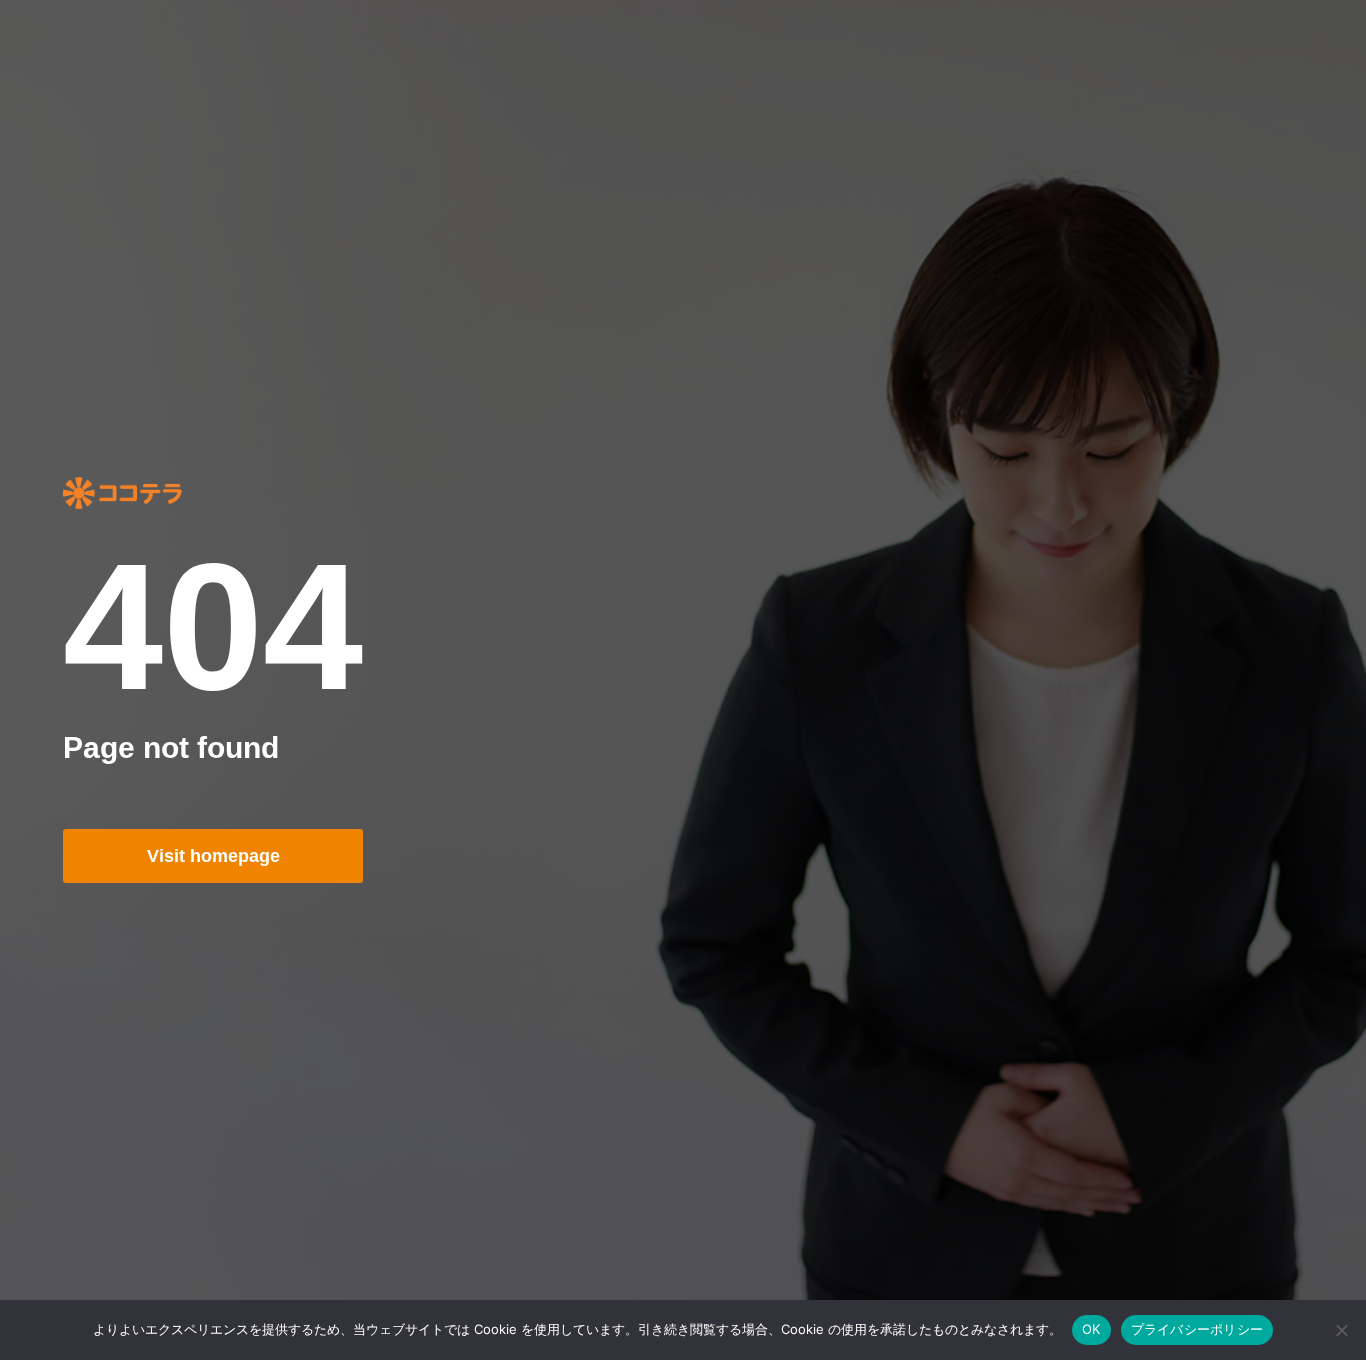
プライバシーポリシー (1197, 1329)
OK (1091, 1329)
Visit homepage (213, 856)
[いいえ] (1341, 1330)
